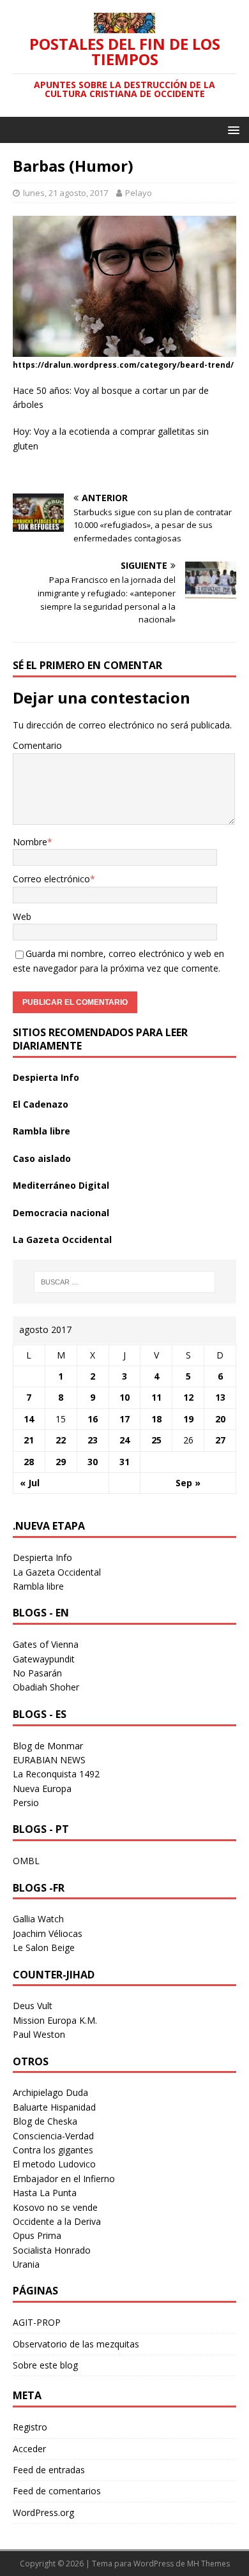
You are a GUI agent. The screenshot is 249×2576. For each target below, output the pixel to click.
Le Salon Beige (44, 1947)
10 (124, 1397)
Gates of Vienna (46, 1644)
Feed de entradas (49, 2470)
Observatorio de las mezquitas (76, 2344)
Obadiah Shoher (46, 1687)
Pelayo (139, 193)
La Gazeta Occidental (62, 1239)
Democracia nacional (61, 1213)
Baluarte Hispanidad (54, 2107)
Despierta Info (46, 1077)
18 (156, 1419)
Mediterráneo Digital (61, 1185)
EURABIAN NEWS (49, 1760)
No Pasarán (37, 1673)
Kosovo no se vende (55, 2207)
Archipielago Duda (50, 2092)
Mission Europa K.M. (55, 2020)
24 (124, 1440)
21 (29, 1440)
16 (93, 1419)
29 (61, 1462)
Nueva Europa (42, 1789)
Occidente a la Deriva (57, 2221)
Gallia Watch (38, 1919)
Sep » (188, 1483)
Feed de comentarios (57, 2491)
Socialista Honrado (52, 2250)
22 (61, 1440)
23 (93, 1440)
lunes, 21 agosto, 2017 (65, 193)
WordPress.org (43, 2512)
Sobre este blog (45, 2365)
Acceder (29, 2449)
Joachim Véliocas (48, 1933)
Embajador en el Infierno (64, 2179)
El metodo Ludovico (54, 2164)
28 (29, 1462)
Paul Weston (39, 2034)
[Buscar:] (125, 1282)
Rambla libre (41, 1131)
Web (22, 916)
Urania (26, 2264)
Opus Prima (37, 2235)
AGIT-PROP (37, 2322)
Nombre (30, 842)
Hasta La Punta (45, 2193)
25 (156, 1440)
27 (220, 1440)
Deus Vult (33, 2006)
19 (188, 1419)
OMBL (26, 1861)
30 (93, 1462)
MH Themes (208, 2564)
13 (220, 1397)
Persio (26, 1803)
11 (156, 1397)
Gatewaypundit (44, 1659)
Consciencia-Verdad (53, 2136)
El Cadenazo (41, 1104)
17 (124, 1419)
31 (124, 1462)
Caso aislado (42, 1158)
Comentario (37, 745)
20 (220, 1419)
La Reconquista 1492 (56, 1774)
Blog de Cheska (45, 2121)
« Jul (30, 1483)
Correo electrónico (51, 879)
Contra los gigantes (53, 2150)
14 (29, 1419)
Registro (30, 2427)
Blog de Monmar (48, 1746)
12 (188, 1397)
